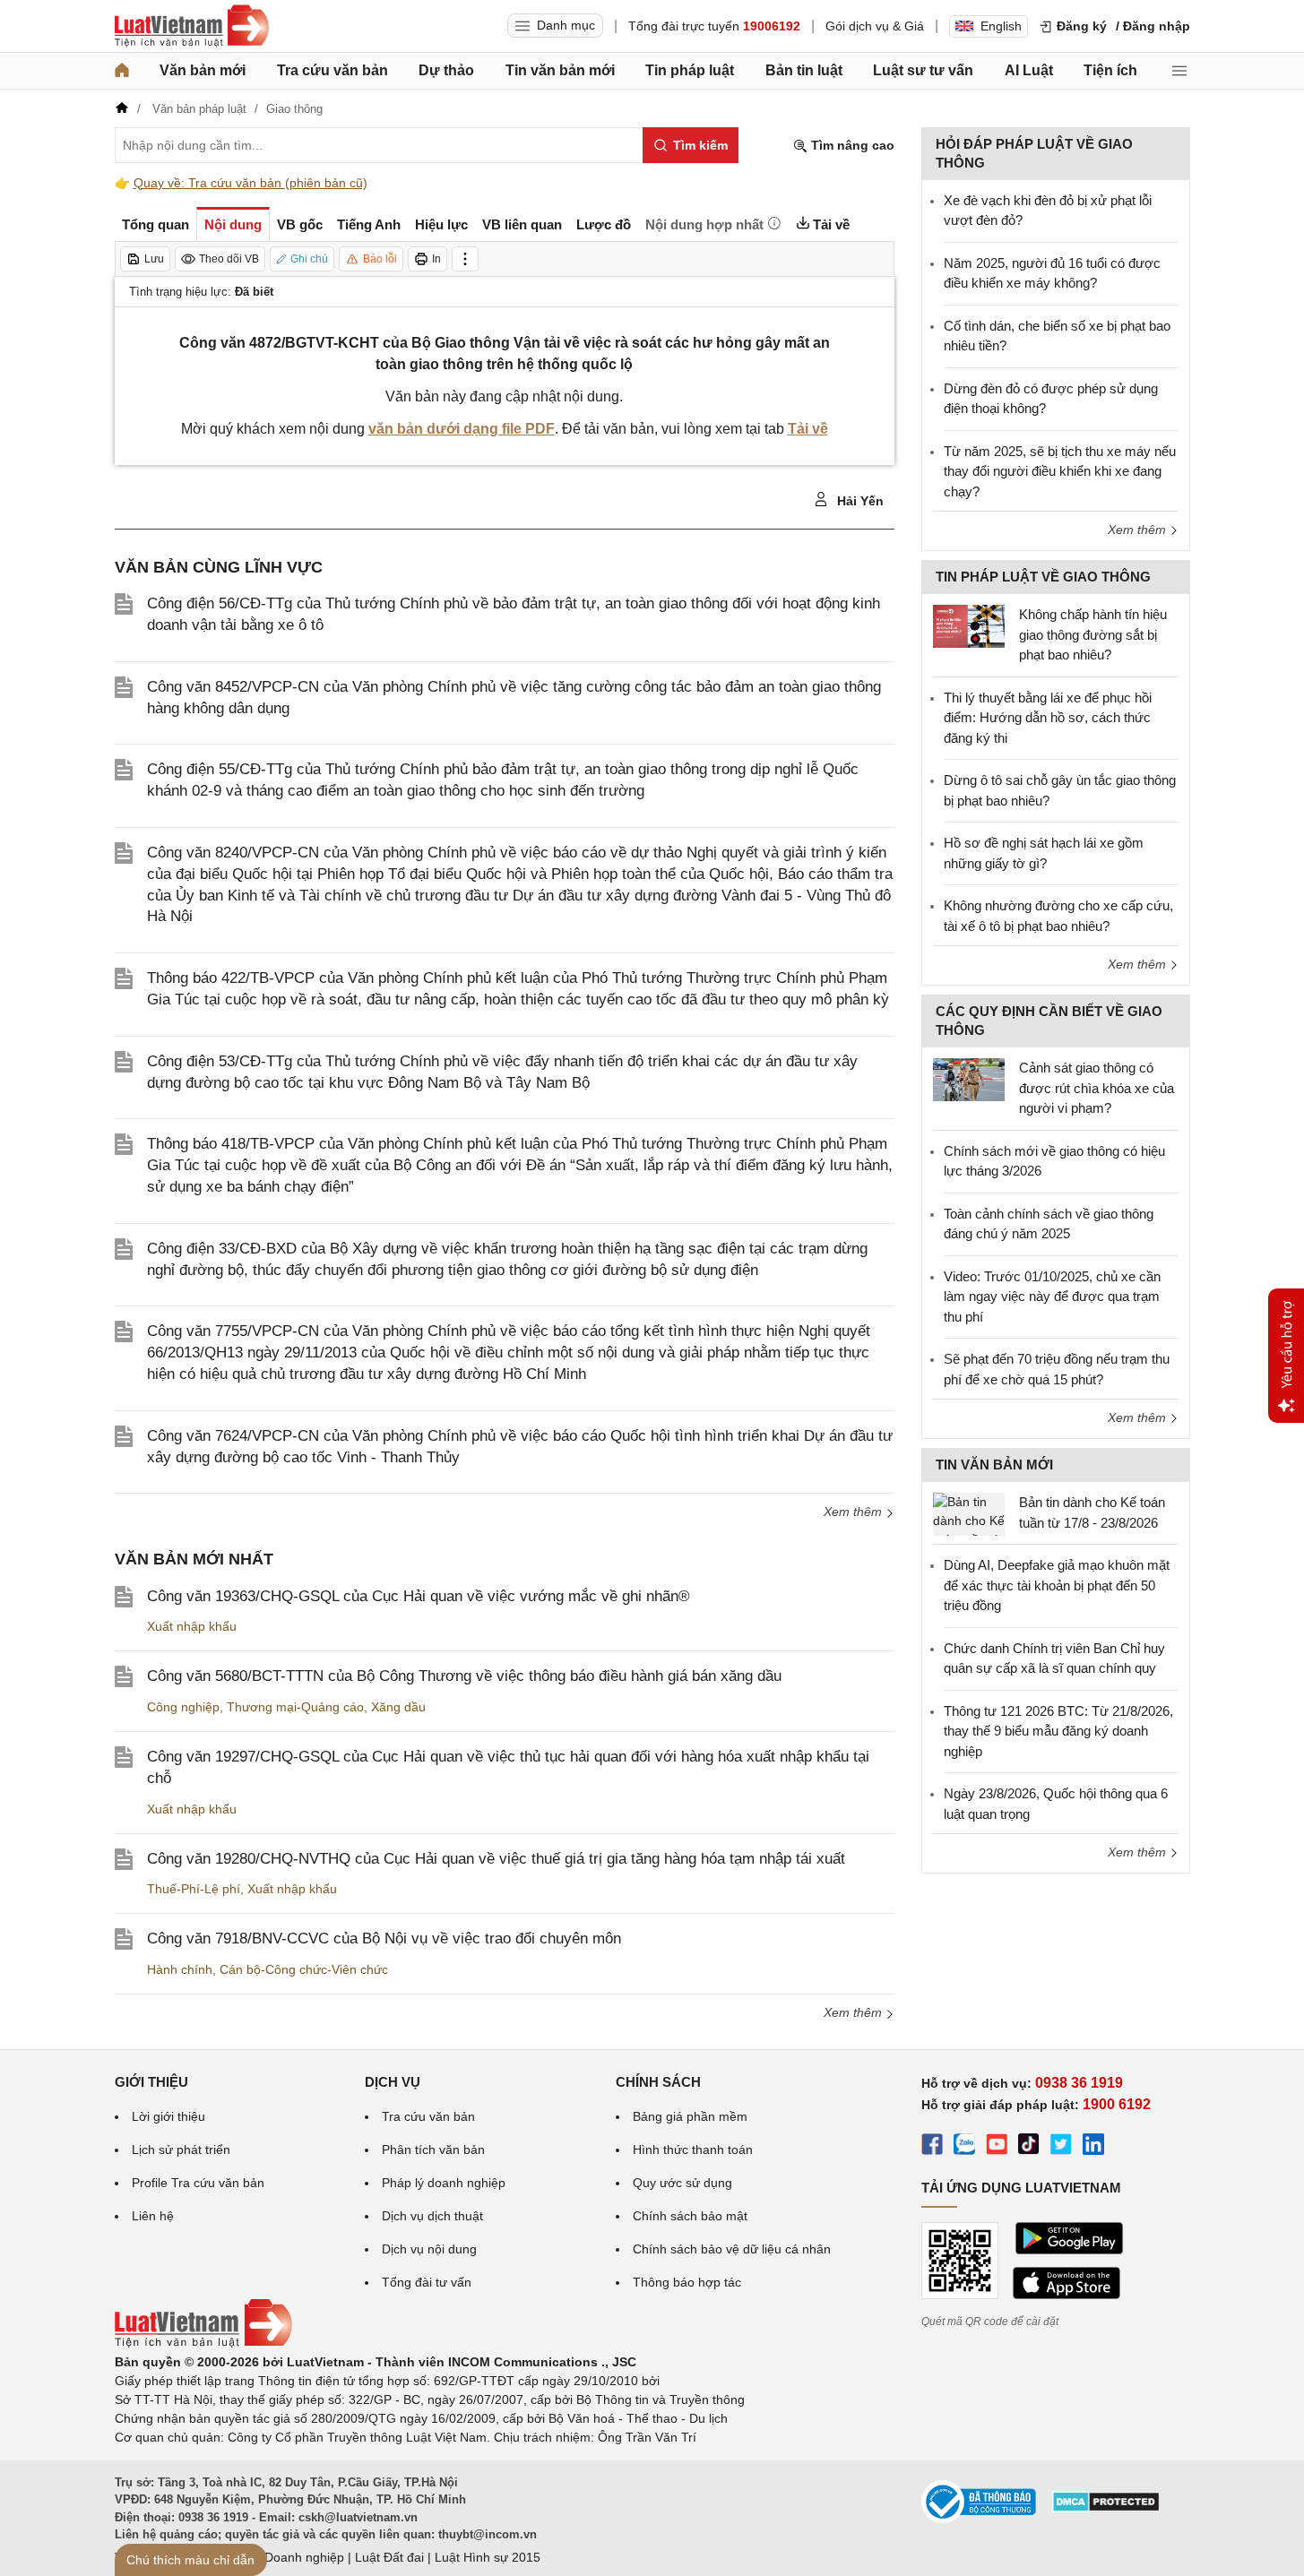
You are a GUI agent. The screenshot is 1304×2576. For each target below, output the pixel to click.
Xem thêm (855, 1512)
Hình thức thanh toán (693, 2150)
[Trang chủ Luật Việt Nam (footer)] (203, 2343)
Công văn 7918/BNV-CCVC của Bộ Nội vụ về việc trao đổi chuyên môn (384, 1938)
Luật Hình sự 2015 (488, 2557)
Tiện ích (1110, 70)
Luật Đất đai (389, 2557)
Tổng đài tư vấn (427, 2282)
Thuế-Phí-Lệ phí (194, 1889)
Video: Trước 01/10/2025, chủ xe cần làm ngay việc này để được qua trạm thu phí (1052, 1297)
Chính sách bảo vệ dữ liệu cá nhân (732, 2249)
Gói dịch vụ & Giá (875, 26)
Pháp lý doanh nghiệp (444, 2183)
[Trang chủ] (122, 71)
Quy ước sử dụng (682, 2183)
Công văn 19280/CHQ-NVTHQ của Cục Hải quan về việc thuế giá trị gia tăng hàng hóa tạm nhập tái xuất (496, 1859)
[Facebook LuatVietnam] (932, 2147)
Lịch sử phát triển (181, 2150)
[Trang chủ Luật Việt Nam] (192, 26)
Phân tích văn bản (433, 2150)
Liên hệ (153, 2216)
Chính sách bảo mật (690, 2216)
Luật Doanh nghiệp (290, 2557)
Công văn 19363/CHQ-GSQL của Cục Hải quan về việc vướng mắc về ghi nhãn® (419, 1596)
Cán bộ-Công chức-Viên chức (304, 1969)
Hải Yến (859, 501)
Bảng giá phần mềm (690, 2116)
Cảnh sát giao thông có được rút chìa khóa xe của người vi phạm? (1097, 1088)
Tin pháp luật (690, 70)
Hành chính (180, 1969)
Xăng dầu (398, 1707)
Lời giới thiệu (168, 2116)
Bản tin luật (804, 70)
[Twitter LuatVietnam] (1061, 2147)
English (1001, 26)
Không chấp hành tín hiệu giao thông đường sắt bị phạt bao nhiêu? (1093, 634)
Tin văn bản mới (560, 70)
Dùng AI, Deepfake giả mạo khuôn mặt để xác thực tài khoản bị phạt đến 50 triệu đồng (1057, 1585)
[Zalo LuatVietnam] (964, 2147)
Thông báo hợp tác (687, 2282)
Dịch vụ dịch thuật (432, 2216)
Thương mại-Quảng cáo (295, 1707)
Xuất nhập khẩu (192, 1626)
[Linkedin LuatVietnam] (1093, 2147)
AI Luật (1029, 70)
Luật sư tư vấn (923, 70)
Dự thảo (446, 70)
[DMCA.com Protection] (1106, 2508)
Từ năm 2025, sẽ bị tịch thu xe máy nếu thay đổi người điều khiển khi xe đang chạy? (1060, 471)
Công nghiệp (183, 1707)
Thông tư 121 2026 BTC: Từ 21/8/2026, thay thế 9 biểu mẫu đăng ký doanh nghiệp (1058, 1731)
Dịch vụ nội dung (429, 2249)
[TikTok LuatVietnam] (1029, 2147)
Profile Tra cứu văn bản (198, 2183)
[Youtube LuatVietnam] (997, 2147)
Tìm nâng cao (851, 145)
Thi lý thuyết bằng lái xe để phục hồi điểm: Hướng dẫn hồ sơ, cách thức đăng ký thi (1048, 718)
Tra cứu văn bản (332, 70)
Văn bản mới (203, 70)
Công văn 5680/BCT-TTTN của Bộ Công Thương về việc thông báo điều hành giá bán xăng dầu (464, 1676)
